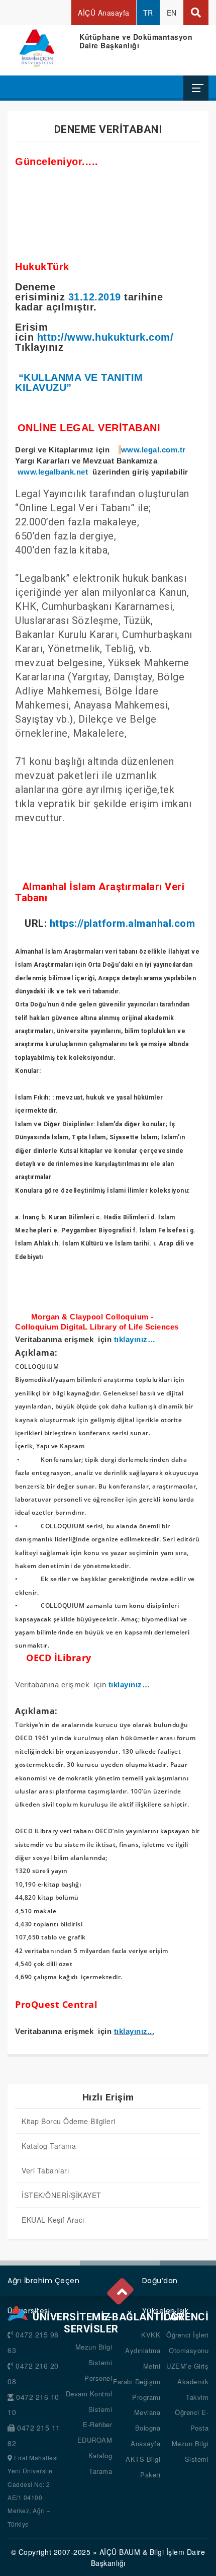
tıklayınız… (135, 1340)
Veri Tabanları (45, 2170)
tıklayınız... (134, 2031)
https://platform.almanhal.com (123, 923)
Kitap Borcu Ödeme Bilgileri (69, 2121)
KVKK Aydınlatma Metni (143, 2350)
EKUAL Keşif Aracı (53, 2220)
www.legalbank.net (53, 472)
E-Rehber (97, 2424)
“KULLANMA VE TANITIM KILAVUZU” (79, 382)
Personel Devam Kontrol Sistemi (89, 2394)
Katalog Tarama (49, 2146)
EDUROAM (95, 2440)
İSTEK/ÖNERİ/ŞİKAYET (62, 2195)
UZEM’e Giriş (187, 2366)
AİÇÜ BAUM (120, 2552)
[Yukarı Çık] (121, 2289)
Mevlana (147, 2412)
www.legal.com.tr (153, 450)
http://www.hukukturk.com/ (105, 337)
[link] (79, 382)
